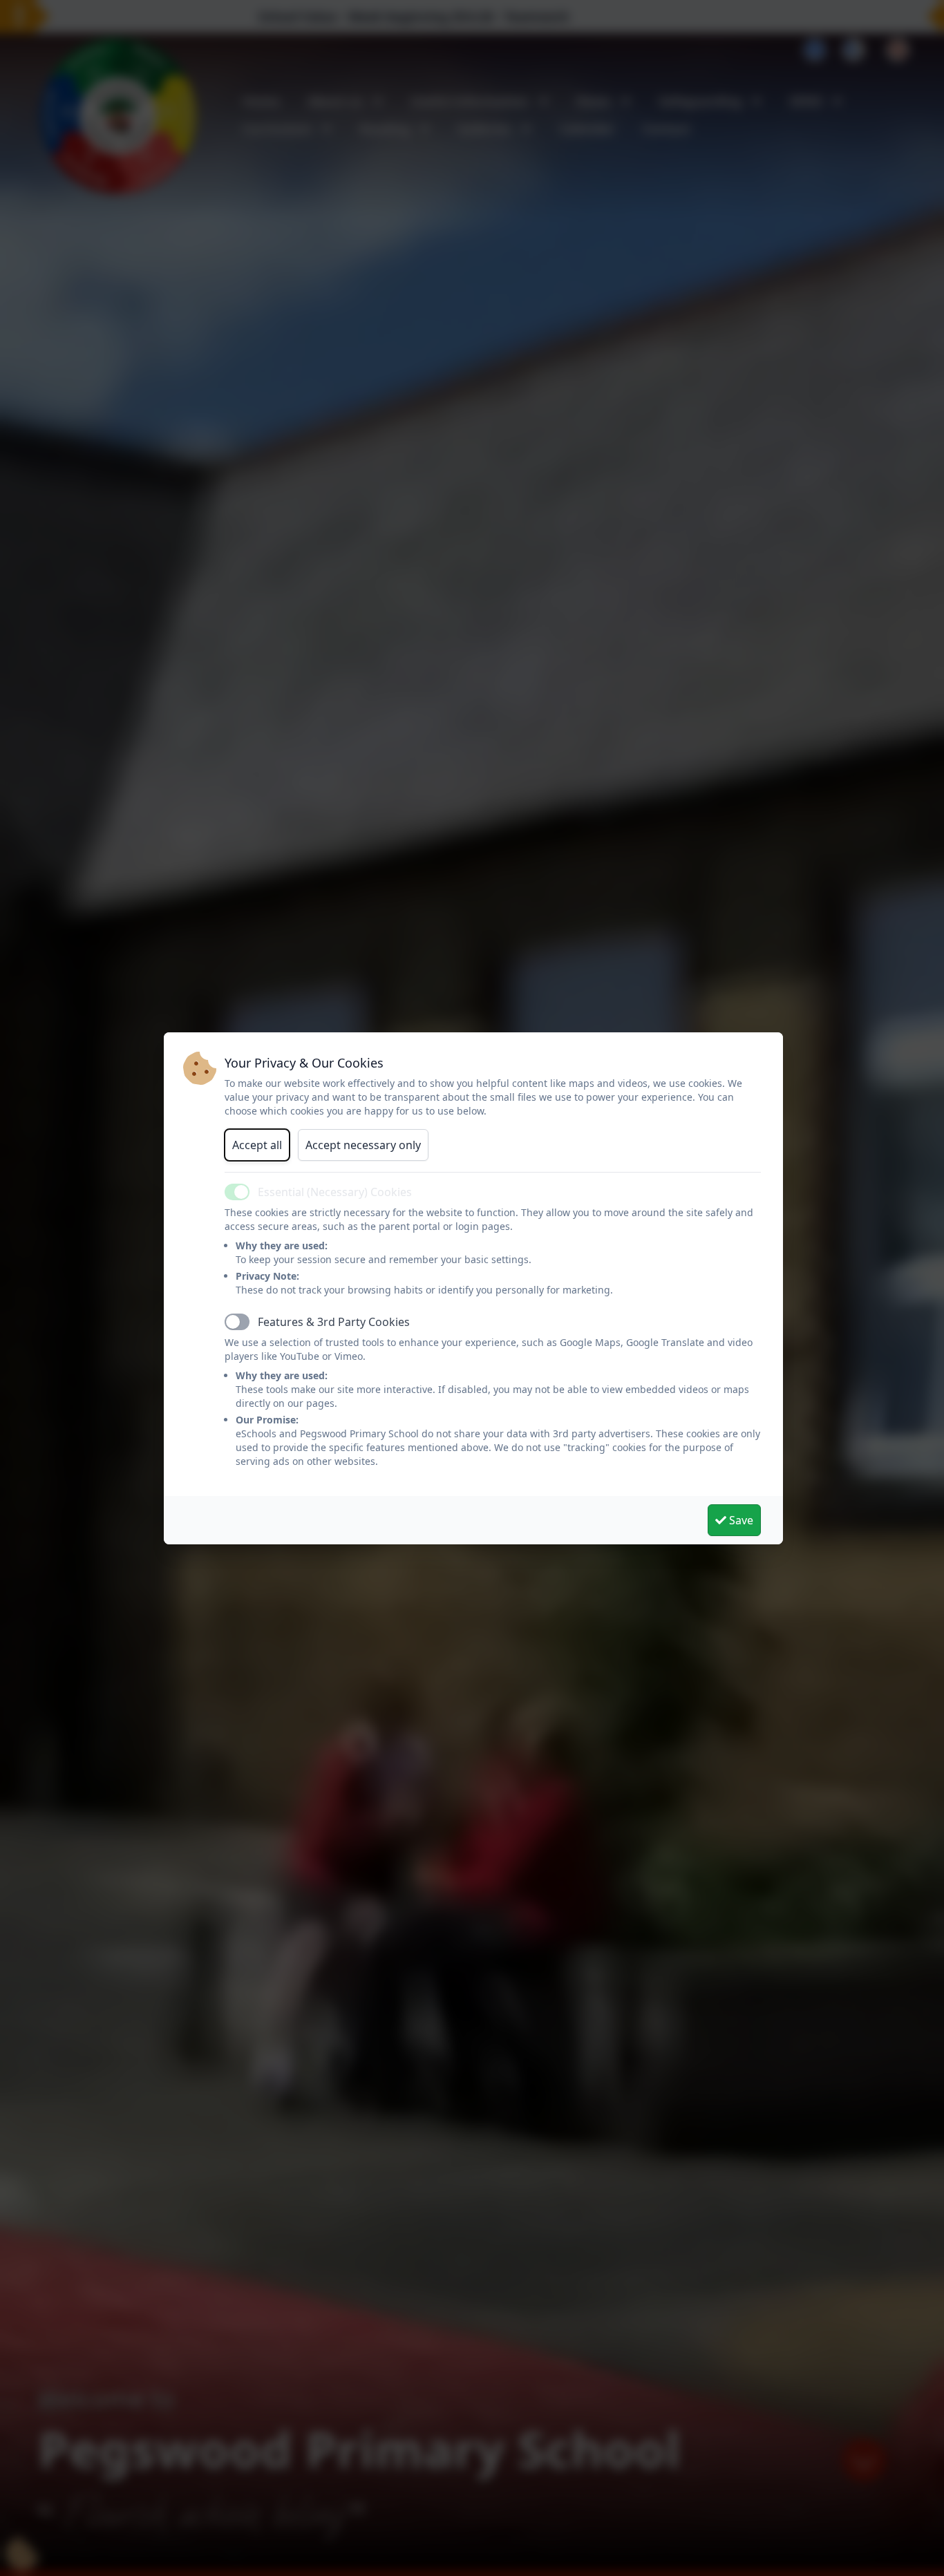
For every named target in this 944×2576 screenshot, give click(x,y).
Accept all (257, 1145)
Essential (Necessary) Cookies (335, 1192)
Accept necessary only (363, 1145)
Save (740, 1520)
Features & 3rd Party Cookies (334, 1322)
